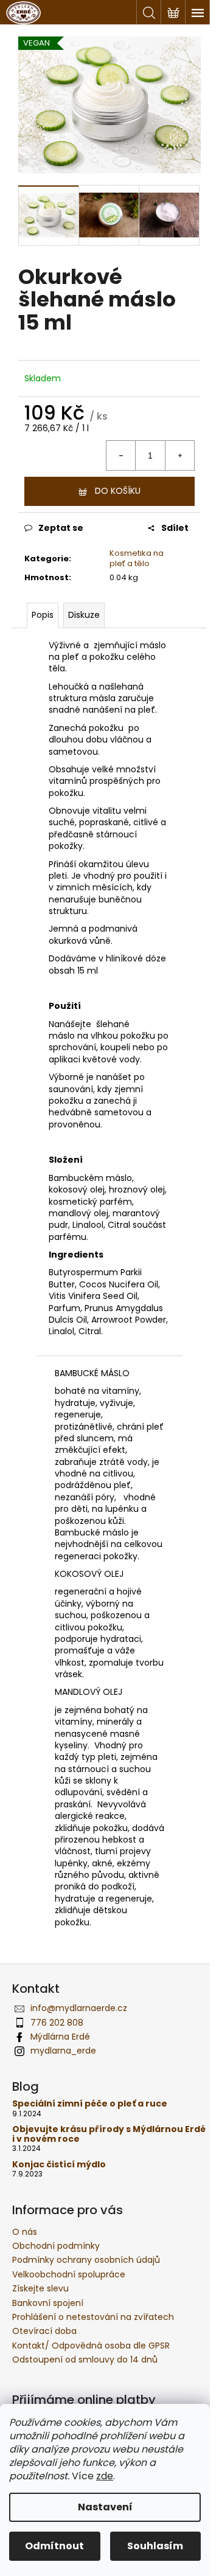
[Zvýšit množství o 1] (179, 455)
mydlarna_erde (63, 2051)
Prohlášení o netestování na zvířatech (93, 2317)
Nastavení (105, 2507)
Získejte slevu (40, 2288)
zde (105, 2476)
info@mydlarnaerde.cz (79, 2008)
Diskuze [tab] (84, 615)
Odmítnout (54, 2546)
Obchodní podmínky (56, 2246)
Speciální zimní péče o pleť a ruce (90, 2104)
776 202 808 (57, 2023)
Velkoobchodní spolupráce (69, 2274)
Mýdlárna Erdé (60, 2037)
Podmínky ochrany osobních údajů (86, 2260)
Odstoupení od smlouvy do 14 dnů (85, 2360)
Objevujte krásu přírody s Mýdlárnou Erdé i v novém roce (109, 2134)
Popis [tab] (43, 615)
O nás (25, 2232)
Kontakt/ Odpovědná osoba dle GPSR (91, 2346)
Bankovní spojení (48, 2303)
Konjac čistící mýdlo (59, 2165)
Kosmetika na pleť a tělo (137, 558)
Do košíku (118, 491)
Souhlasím (155, 2546)
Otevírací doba (44, 2331)
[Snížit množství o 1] (121, 455)
